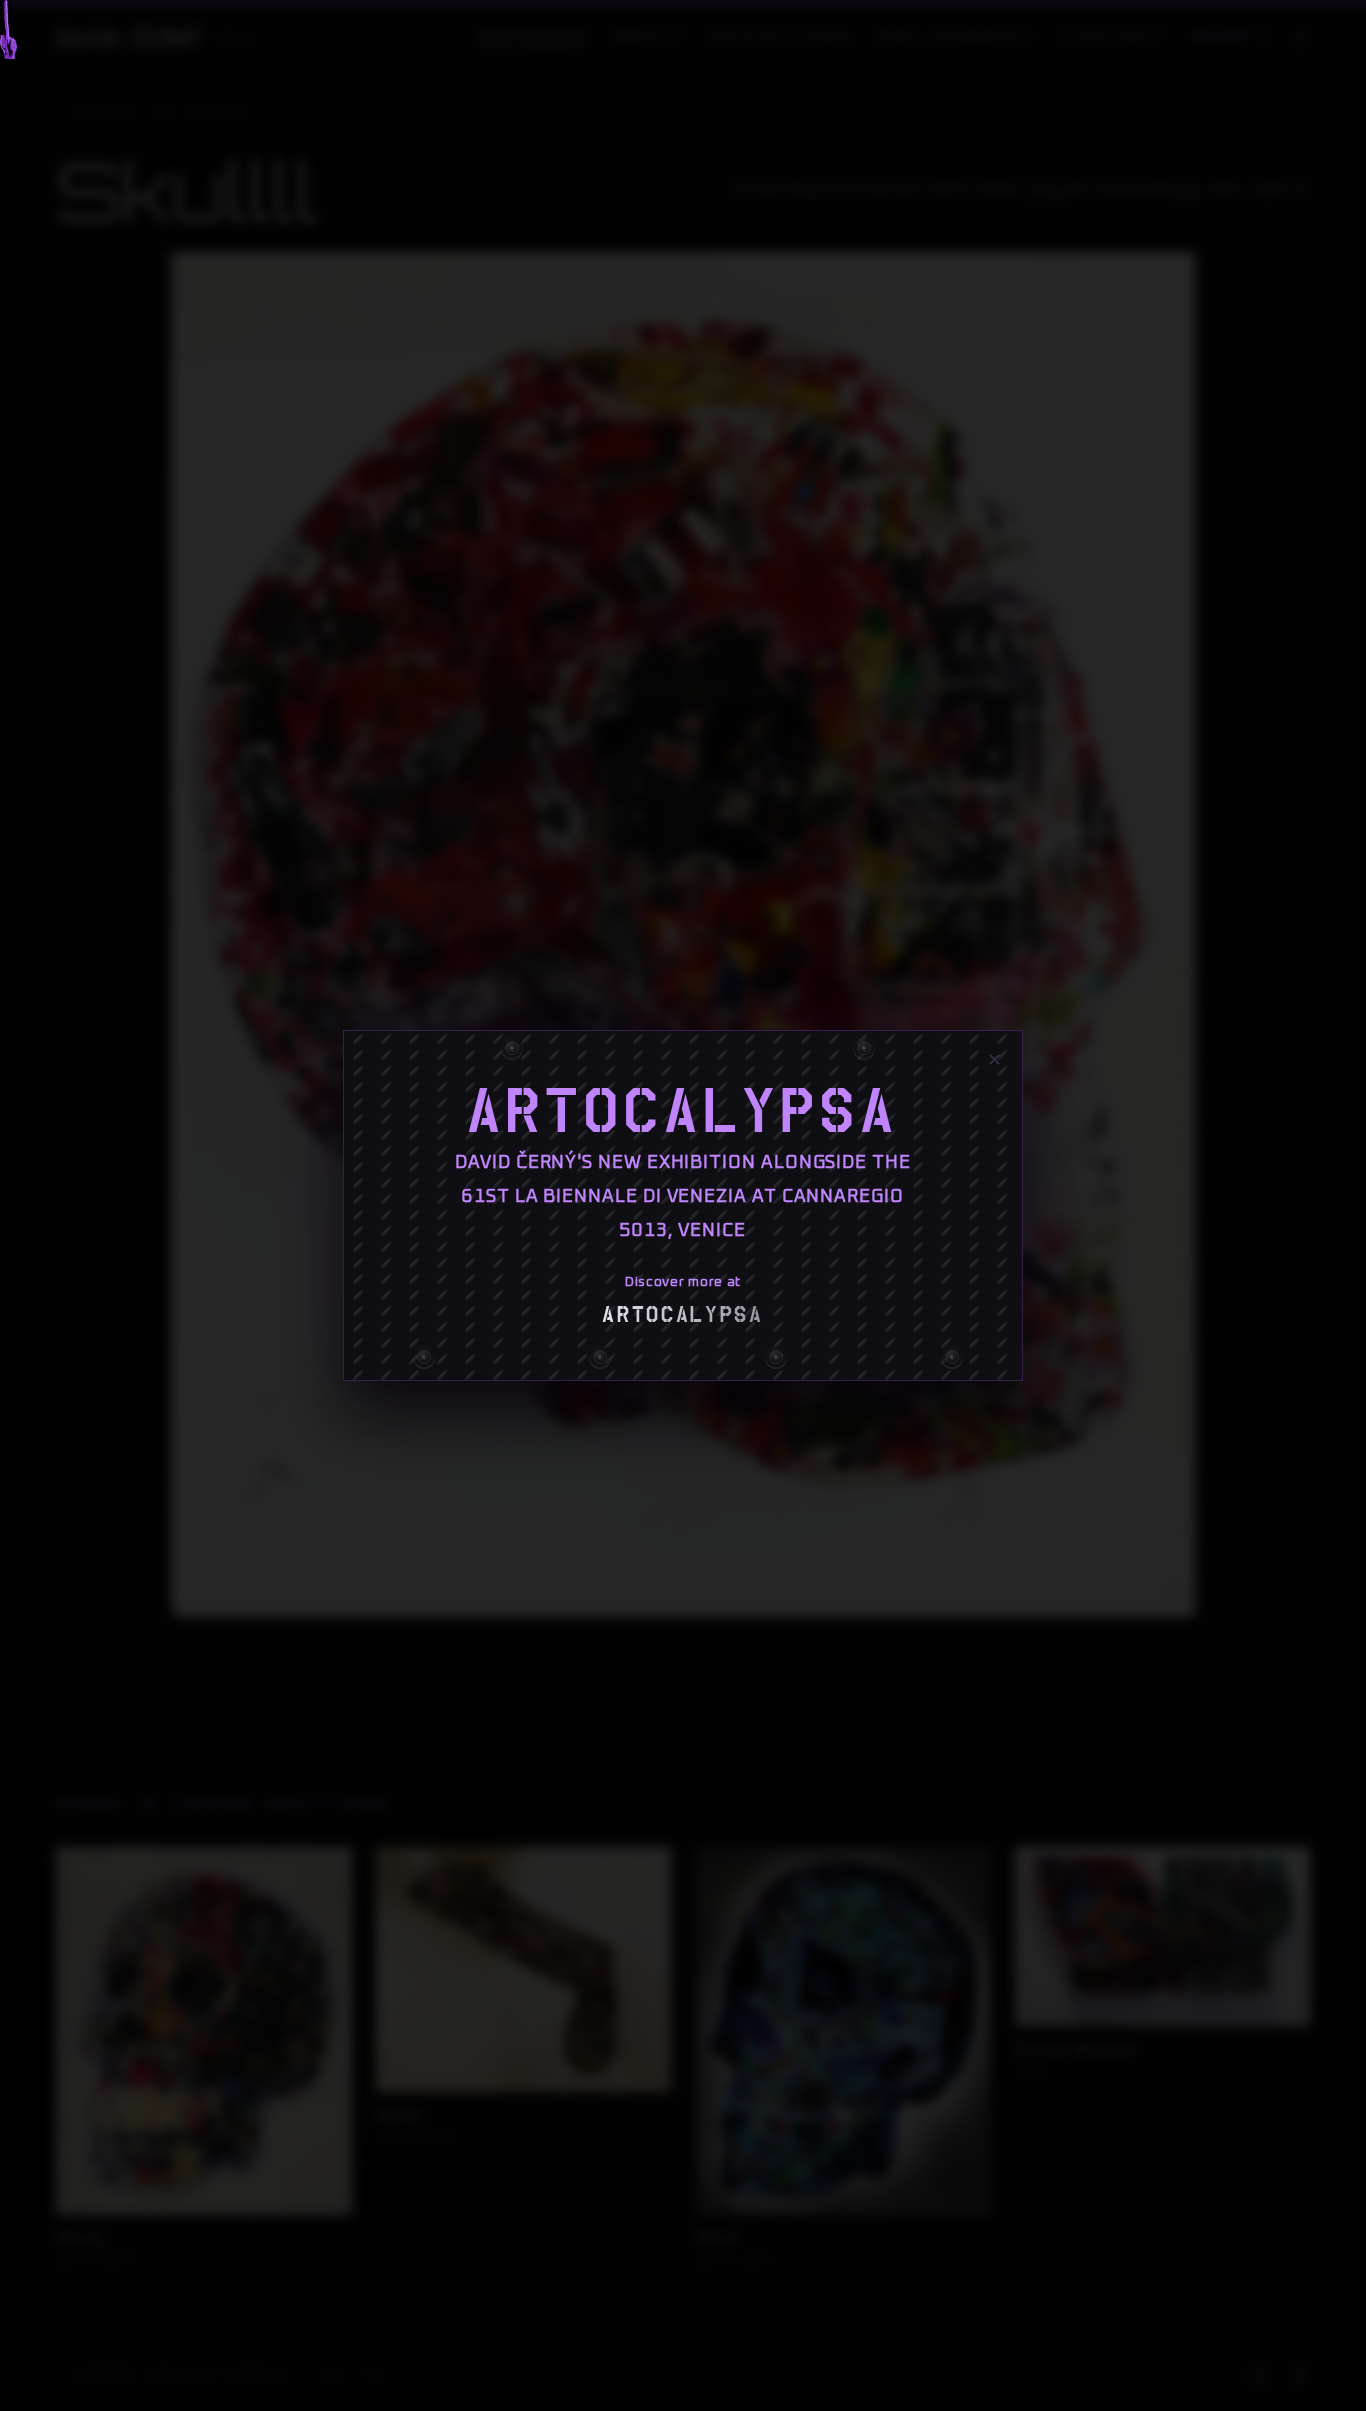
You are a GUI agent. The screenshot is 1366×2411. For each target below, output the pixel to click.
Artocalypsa (683, 1112)
